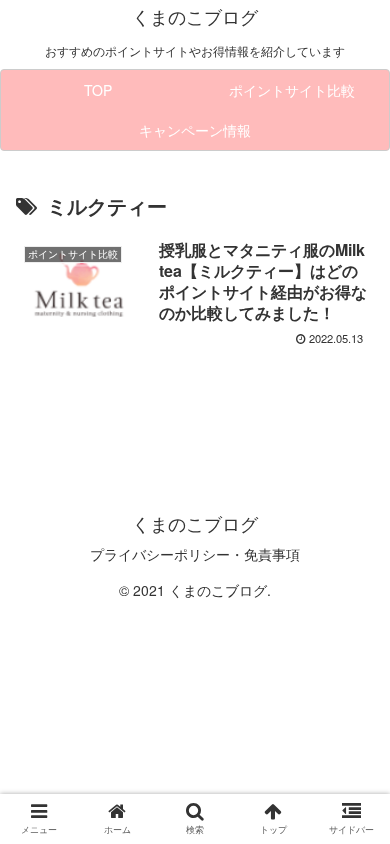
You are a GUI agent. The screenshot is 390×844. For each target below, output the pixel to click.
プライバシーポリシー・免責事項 (195, 554)
